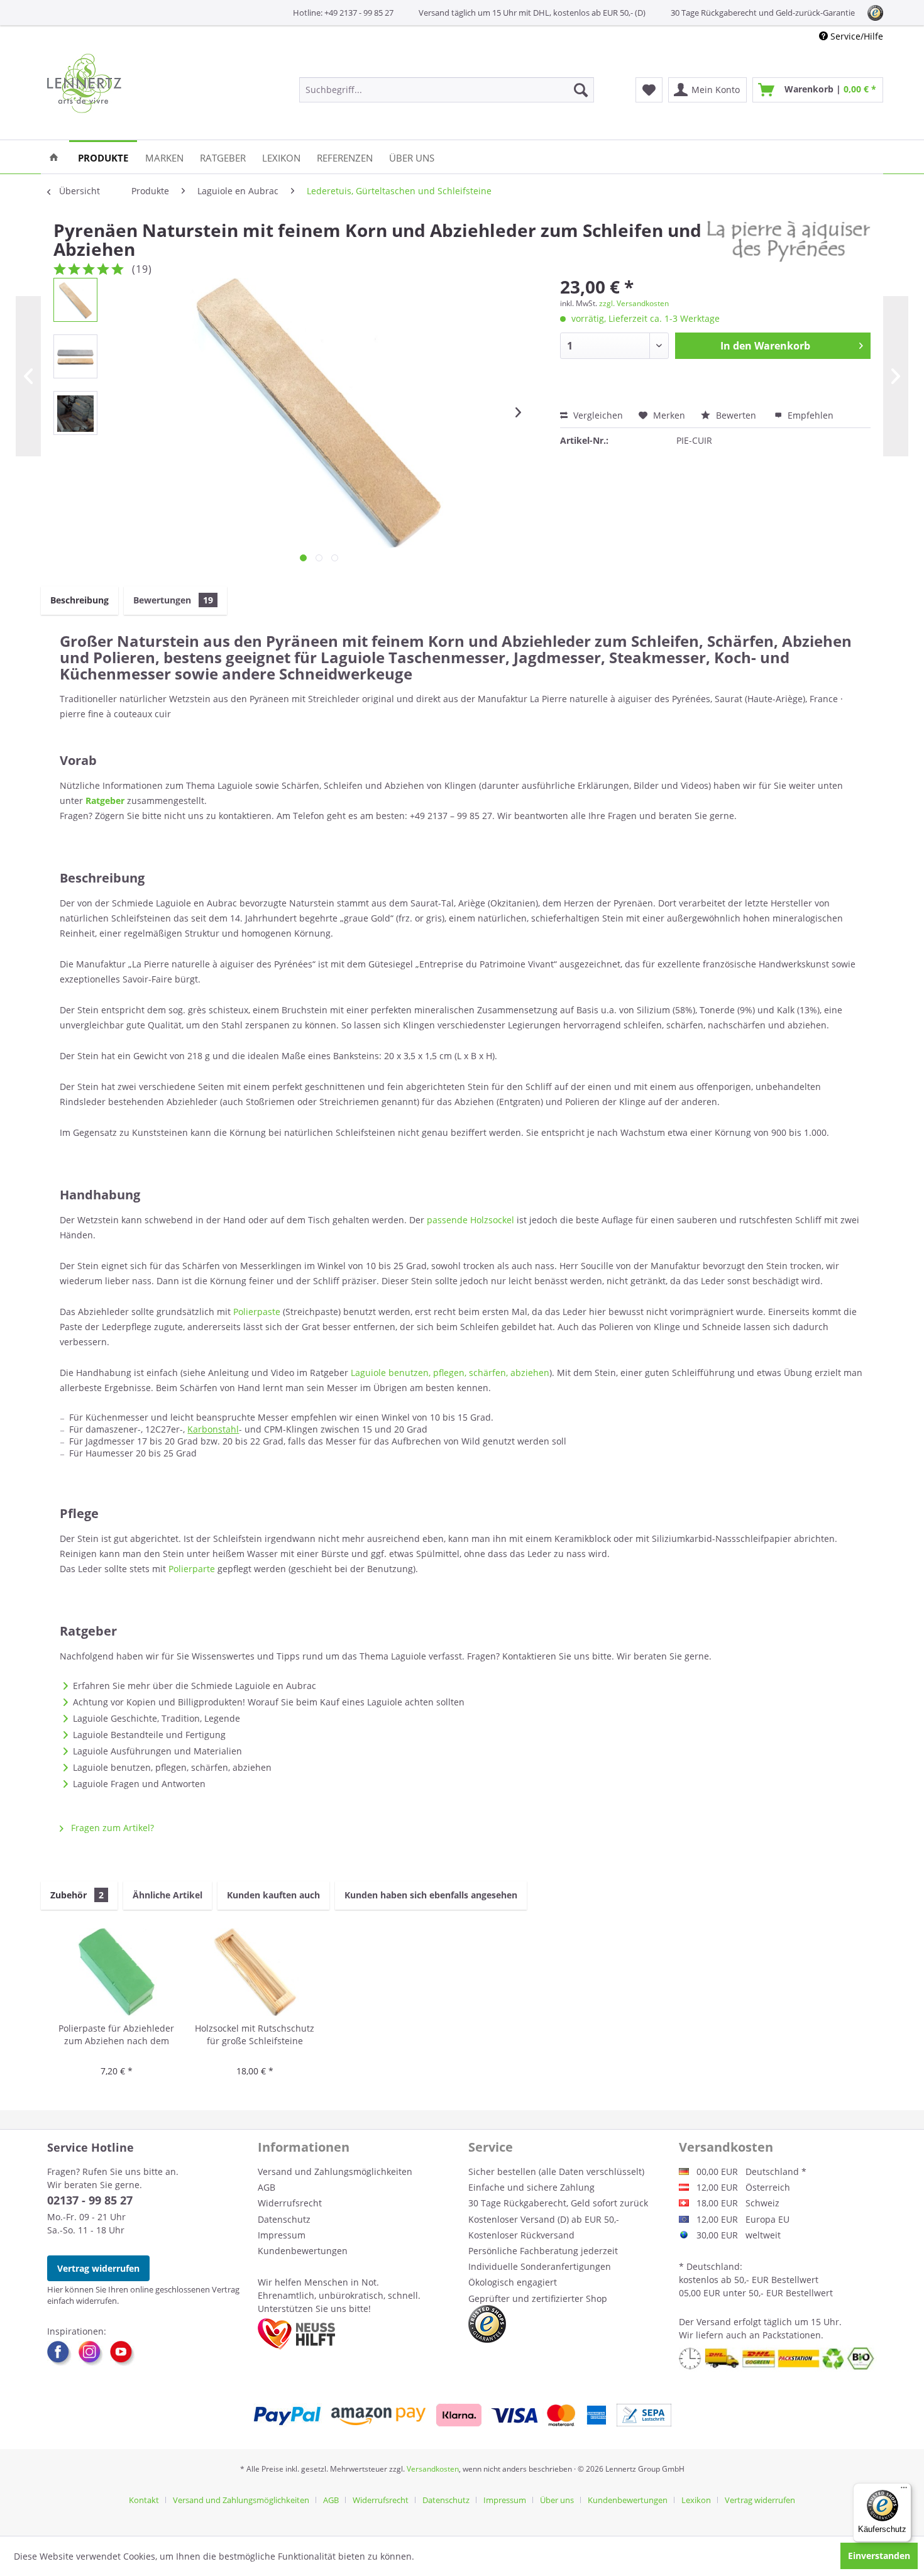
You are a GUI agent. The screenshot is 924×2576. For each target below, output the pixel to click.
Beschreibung (80, 600)
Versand (714, 2322)
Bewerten (736, 415)
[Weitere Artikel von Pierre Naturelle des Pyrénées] (789, 243)
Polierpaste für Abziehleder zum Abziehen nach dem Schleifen (116, 2035)
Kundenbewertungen (303, 2251)
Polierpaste (257, 1312)
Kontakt (144, 2500)
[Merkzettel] (649, 90)
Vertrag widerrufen (98, 2268)
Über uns (557, 2500)
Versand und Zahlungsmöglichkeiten (335, 2171)
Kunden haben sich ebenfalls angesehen (431, 1895)
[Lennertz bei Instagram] (94, 2353)
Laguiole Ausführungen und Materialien (157, 1751)
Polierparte (192, 1569)
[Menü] (904, 2491)
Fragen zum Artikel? (111, 1828)
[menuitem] (447, 90)
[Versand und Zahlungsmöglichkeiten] (462, 2415)
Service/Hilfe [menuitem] (855, 36)
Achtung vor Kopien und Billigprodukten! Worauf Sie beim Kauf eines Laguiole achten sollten (269, 1702)
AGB (267, 2187)
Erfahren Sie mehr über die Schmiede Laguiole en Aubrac (195, 1686)
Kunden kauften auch (273, 1895)
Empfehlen (809, 415)
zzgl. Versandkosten (634, 303)
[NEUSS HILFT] (296, 2334)
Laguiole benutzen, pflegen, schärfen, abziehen (450, 1373)
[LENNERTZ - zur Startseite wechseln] (84, 83)
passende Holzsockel (470, 1220)
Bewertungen (173, 600)
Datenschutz (284, 2219)
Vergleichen (597, 415)
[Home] (54, 157)
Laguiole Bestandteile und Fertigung (149, 1735)
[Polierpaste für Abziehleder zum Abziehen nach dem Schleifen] (116, 1972)
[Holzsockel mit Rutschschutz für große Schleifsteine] (255, 1972)
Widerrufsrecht (290, 2203)
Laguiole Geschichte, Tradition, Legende (157, 1718)
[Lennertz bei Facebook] (63, 2353)
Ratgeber (105, 801)
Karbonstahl (213, 1429)
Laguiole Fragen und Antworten (139, 1784)
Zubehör (77, 1895)
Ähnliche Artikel (168, 1895)
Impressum (282, 2235)
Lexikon (696, 2500)
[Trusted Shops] (487, 2324)
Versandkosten (433, 2469)
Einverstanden (879, 2556)
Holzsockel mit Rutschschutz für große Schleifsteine (255, 2034)
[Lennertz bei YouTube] (123, 2353)
